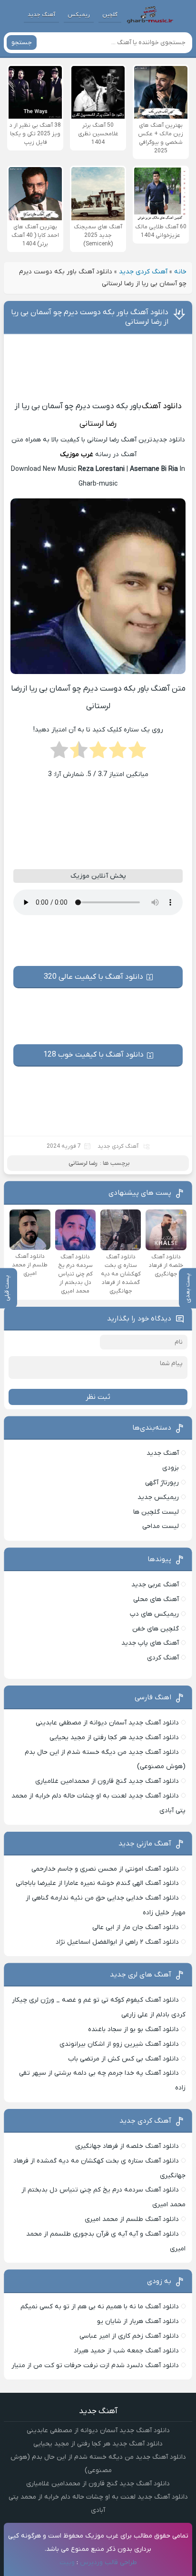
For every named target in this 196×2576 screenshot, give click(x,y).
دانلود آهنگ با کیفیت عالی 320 (93, 977)
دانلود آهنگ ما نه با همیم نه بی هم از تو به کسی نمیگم (100, 2307)
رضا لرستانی (98, 424)
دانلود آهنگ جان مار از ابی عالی (136, 1927)
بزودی (171, 1468)
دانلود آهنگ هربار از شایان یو (138, 2321)
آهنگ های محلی (156, 1599)
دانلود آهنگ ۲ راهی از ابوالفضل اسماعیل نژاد (117, 1942)
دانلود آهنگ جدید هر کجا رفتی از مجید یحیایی (114, 1738)
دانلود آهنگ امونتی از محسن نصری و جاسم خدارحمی (105, 1869)
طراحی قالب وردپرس (108, 2562)
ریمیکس (79, 15)
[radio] (137, 753)
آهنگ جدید (41, 15)
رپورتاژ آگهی (162, 1483)
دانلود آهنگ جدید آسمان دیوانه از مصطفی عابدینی (107, 1723)
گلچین (110, 15)
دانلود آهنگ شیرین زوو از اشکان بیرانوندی (119, 2044)
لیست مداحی (161, 1526)
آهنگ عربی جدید (155, 1585)
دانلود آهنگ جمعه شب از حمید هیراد (126, 2351)
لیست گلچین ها (156, 1512)
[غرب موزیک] (150, 15)
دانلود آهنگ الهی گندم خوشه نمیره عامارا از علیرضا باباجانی (97, 1883)
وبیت (67, 2562)
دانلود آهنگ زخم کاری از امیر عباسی (129, 2336)
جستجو (22, 42)
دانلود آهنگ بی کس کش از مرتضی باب (123, 2059)
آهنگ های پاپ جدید (150, 1643)
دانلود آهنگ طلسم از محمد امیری (132, 2219)
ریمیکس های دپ (154, 1614)
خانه (180, 272)
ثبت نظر (98, 1397)
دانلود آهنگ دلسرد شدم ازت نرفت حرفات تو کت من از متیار (95, 2365)
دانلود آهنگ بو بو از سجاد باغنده (133, 2029)
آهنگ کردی (163, 1658)
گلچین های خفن (156, 1629)
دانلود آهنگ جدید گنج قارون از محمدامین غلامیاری (107, 1781)
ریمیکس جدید (158, 1497)
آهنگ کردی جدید (143, 272)
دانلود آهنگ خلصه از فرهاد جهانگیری (127, 2146)
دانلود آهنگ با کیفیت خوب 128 (93, 1055)
